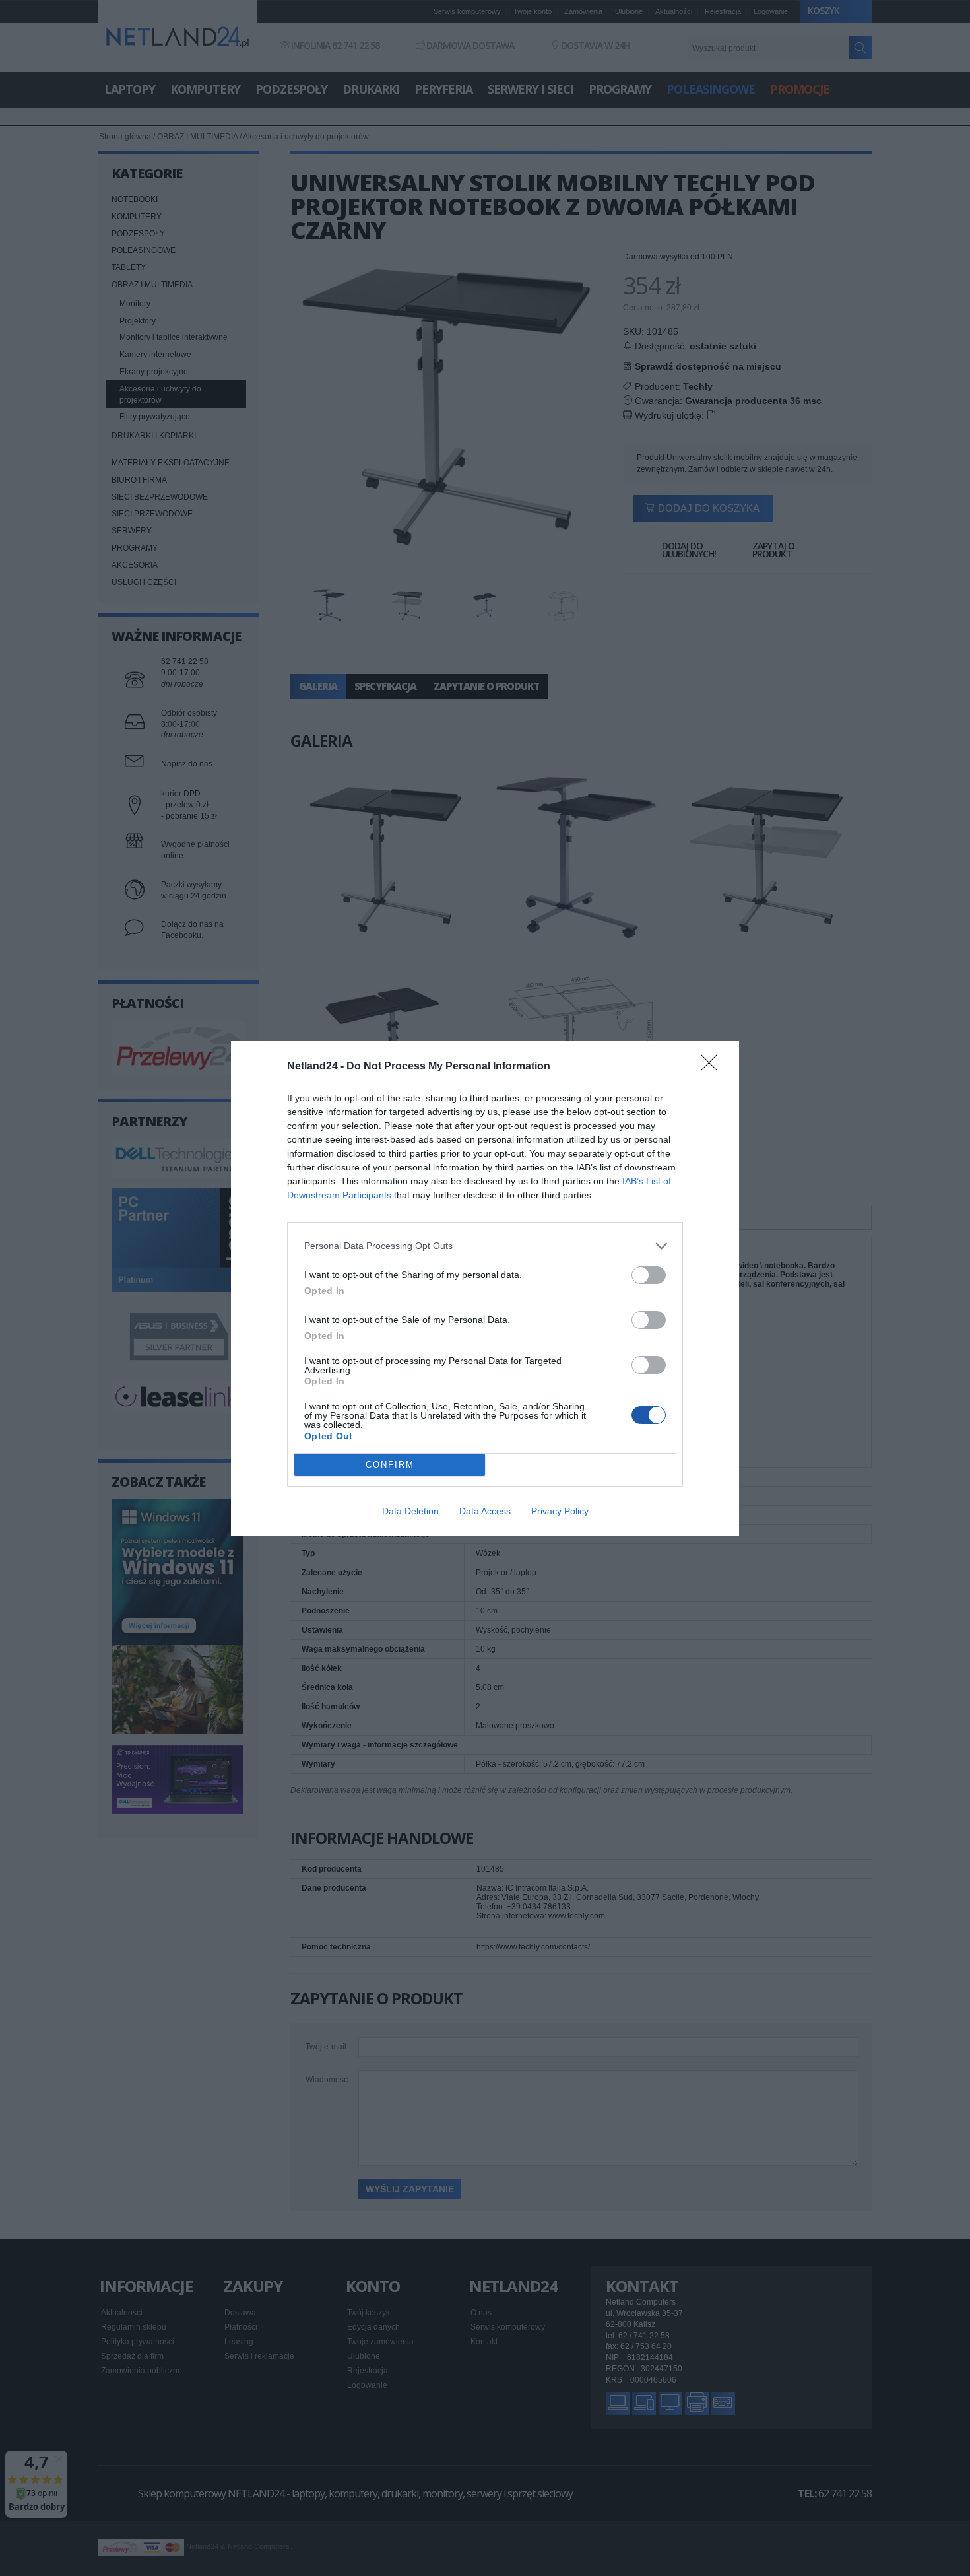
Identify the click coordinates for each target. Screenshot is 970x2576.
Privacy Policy (560, 1511)
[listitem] (485, 1246)
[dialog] (485, 1288)
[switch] (649, 1275)
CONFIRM (390, 1465)
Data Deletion (410, 1511)
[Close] (713, 1067)
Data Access (485, 1511)
